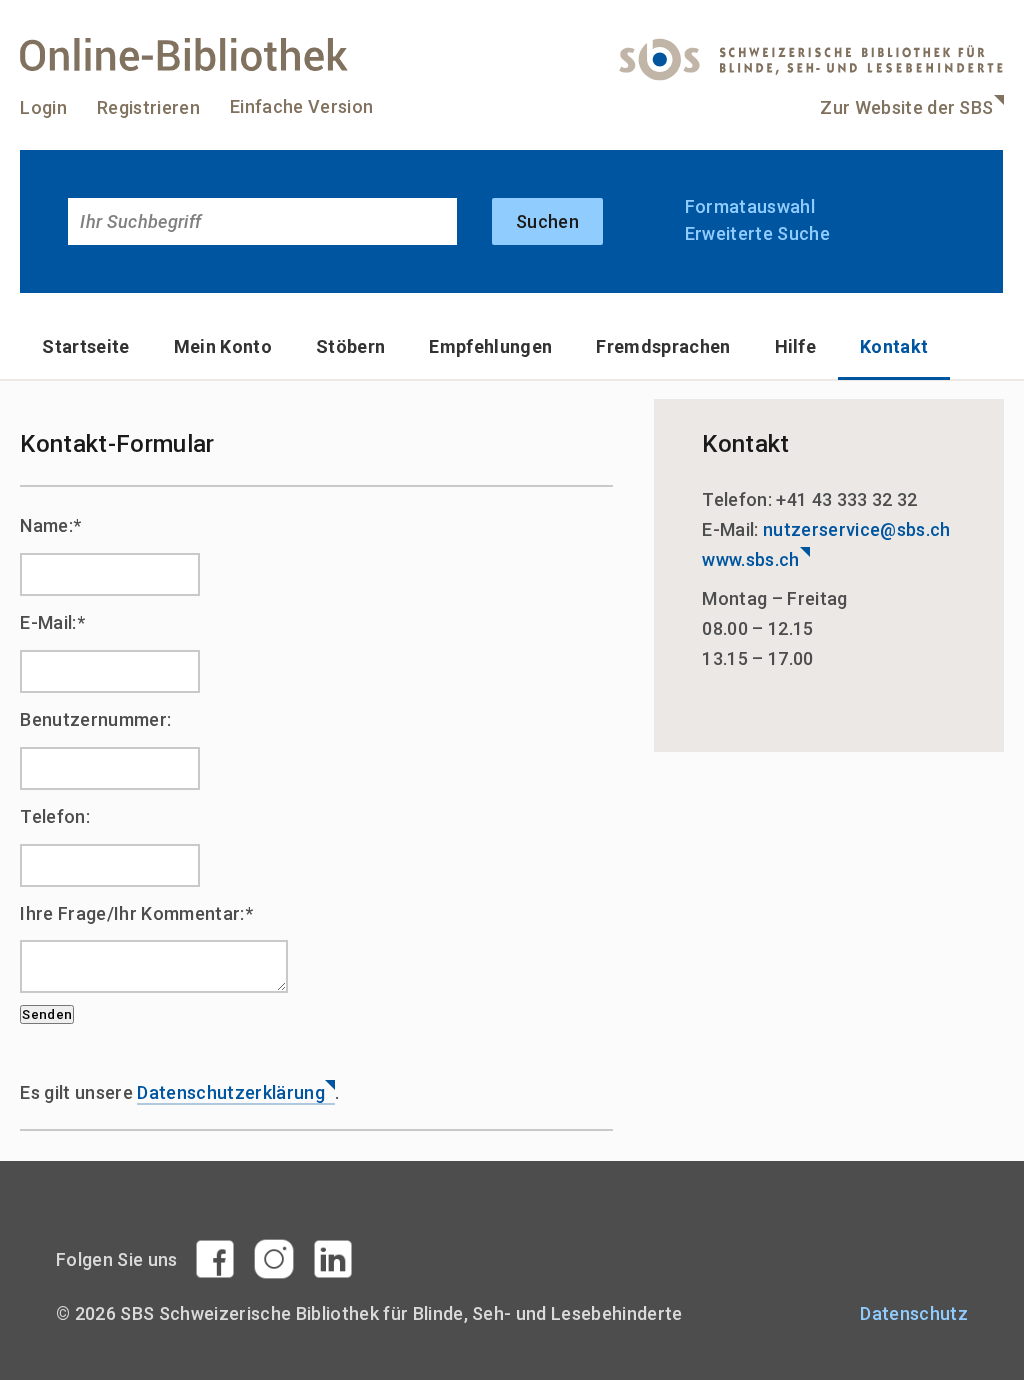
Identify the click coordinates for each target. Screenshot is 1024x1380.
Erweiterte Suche (757, 233)
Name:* (50, 525)
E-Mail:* (52, 622)
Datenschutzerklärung (231, 1092)
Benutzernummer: (95, 719)
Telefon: (55, 816)
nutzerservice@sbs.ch (857, 529)
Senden (47, 1014)
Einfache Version (301, 106)
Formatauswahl (750, 206)
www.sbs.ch (750, 559)
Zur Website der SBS (906, 107)
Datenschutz (914, 1313)
